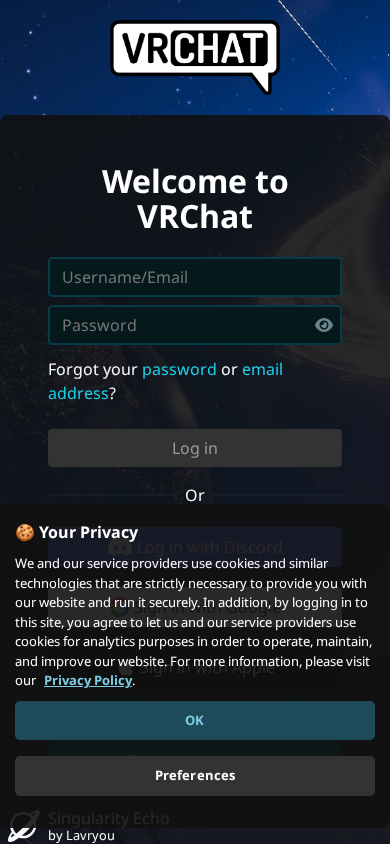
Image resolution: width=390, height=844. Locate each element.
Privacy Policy (88, 680)
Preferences (195, 775)
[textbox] (195, 325)
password (179, 369)
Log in (195, 448)
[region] (195, 666)
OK (194, 720)
